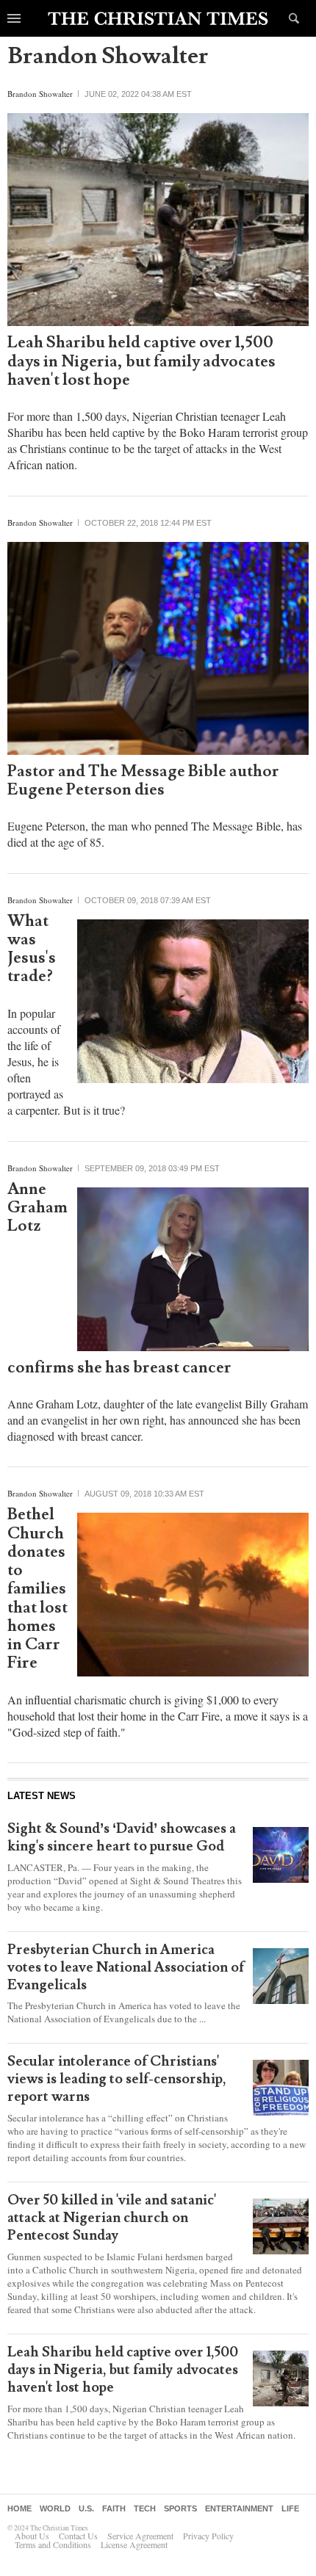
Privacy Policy (208, 2536)
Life (290, 2508)
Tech (145, 2508)
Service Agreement (140, 2536)
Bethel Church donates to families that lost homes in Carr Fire (37, 1589)
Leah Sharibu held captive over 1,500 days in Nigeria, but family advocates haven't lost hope (141, 361)
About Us (32, 2536)
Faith (114, 2508)
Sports (180, 2508)
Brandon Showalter (40, 94)
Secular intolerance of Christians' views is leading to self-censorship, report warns (117, 2079)
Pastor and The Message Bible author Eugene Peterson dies (143, 781)
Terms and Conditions (53, 2544)
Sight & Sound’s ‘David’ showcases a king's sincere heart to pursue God (122, 1837)
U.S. (86, 2508)
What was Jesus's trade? (32, 949)
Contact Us (78, 2536)
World (55, 2508)
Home (19, 2508)
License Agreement (134, 2544)
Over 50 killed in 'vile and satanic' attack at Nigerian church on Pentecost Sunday (112, 2218)
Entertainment (239, 2508)
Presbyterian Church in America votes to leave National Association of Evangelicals (126, 1967)
